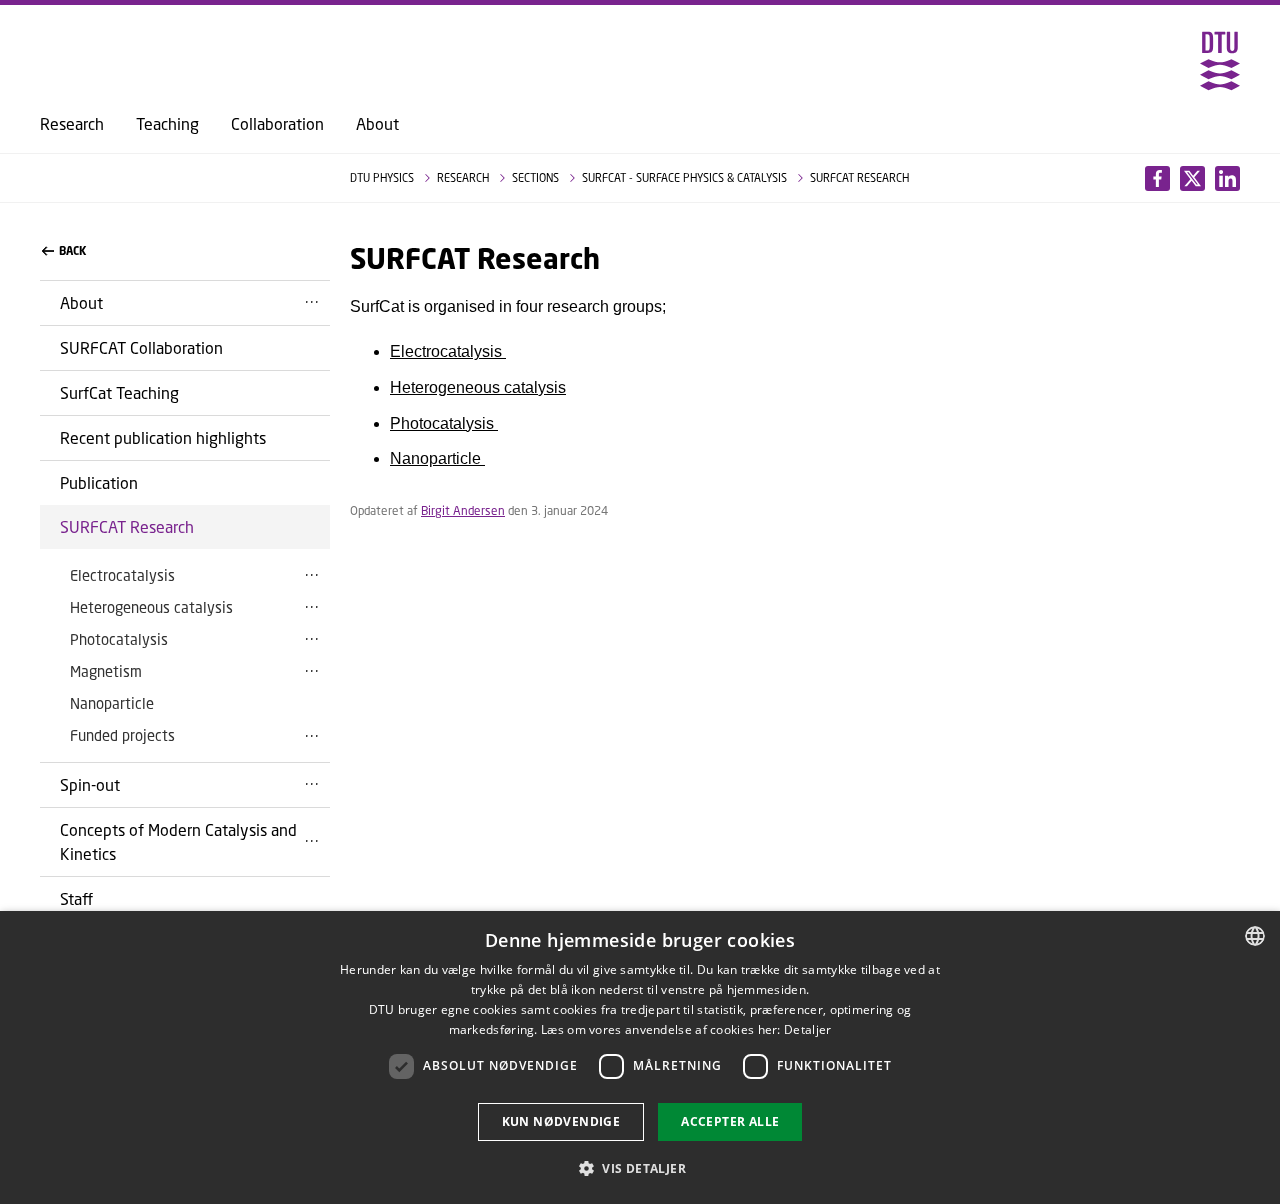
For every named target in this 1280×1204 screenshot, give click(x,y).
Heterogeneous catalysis (151, 607)
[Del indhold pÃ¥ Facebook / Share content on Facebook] (1157, 178)
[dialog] (640, 1057)
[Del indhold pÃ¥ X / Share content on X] (1227, 178)
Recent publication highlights (163, 437)
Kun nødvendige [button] (561, 1121)
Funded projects (122, 735)
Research (72, 124)
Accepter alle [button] (730, 1121)
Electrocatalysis (122, 575)
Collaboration (277, 124)
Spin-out (90, 784)
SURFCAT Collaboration (141, 347)
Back (72, 251)
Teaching (167, 124)
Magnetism (106, 671)
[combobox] (1255, 936)
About (377, 124)
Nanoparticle (112, 703)
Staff (76, 898)
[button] (640, 1168)
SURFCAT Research (127, 526)
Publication (99, 482)
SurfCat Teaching (119, 392)
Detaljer (807, 1029)
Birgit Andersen (463, 510)
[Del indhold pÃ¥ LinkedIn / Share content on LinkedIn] (1192, 178)
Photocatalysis (119, 639)
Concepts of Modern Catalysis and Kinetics (178, 841)
